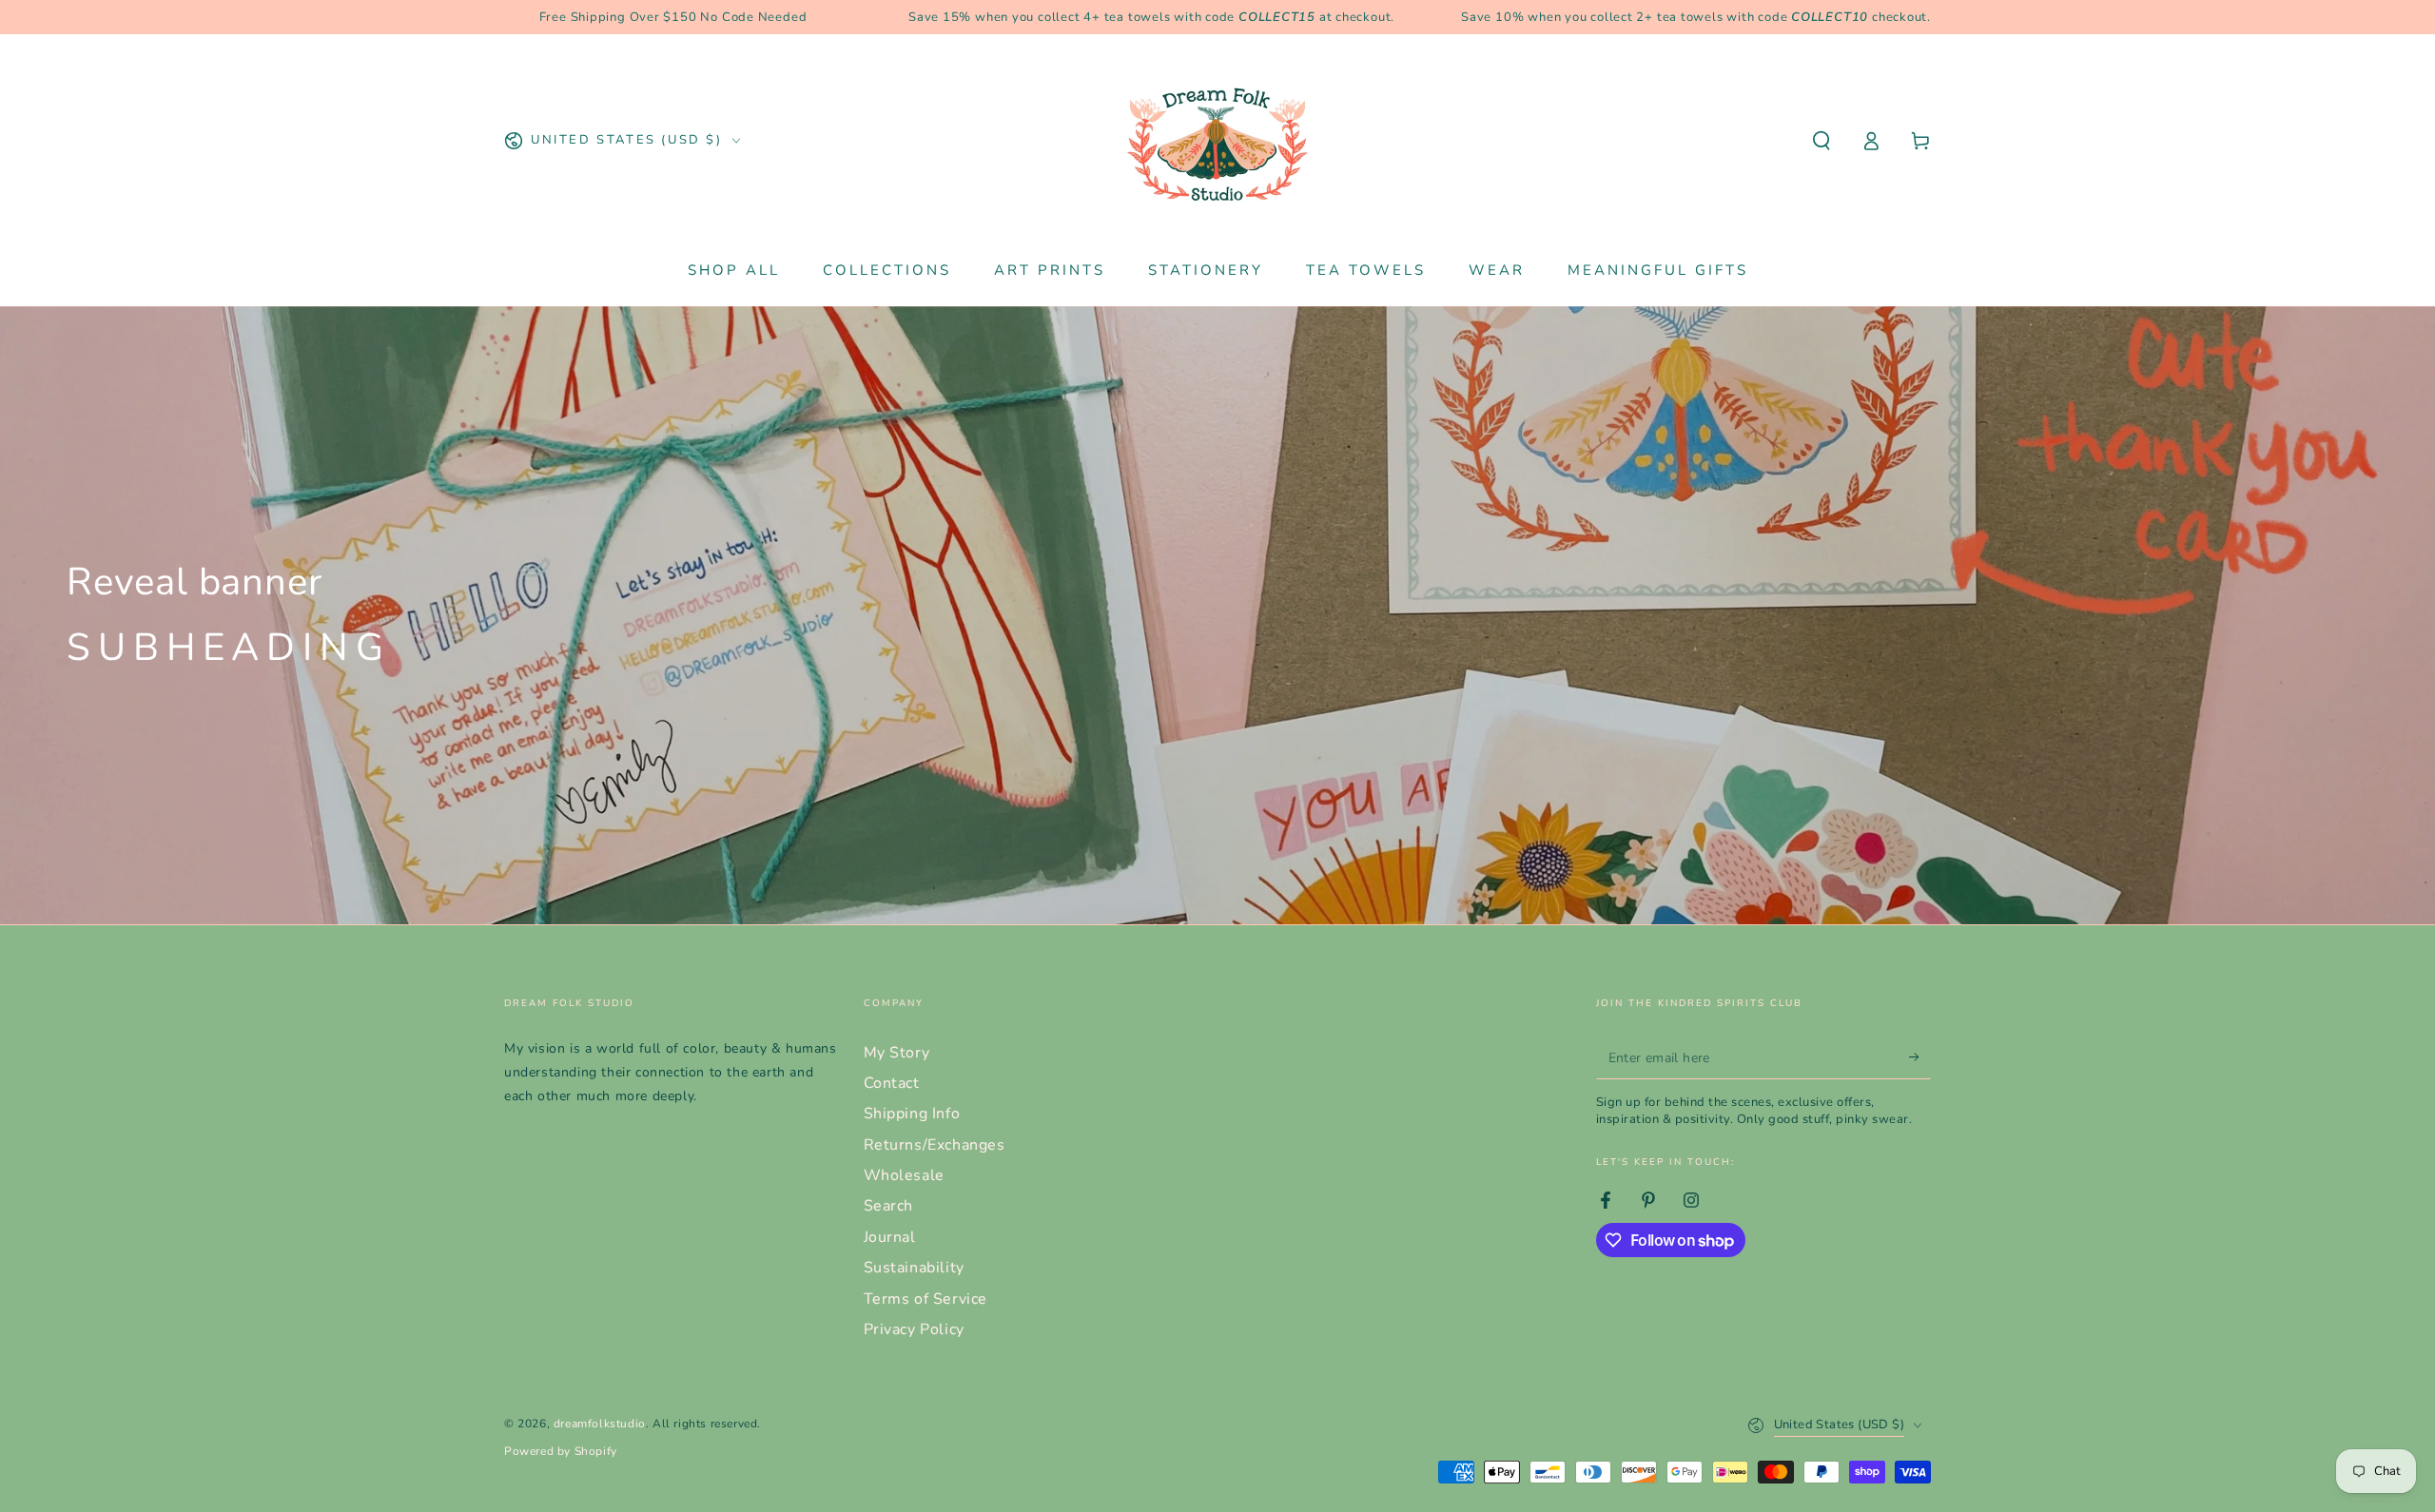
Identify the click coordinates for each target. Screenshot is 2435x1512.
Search (889, 1206)
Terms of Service (926, 1299)
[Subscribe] (1920, 1057)
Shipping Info (912, 1114)
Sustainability (914, 1268)
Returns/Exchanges (935, 1145)
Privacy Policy (914, 1329)
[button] (1821, 141)
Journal (890, 1237)
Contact (892, 1083)
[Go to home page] (1217, 141)
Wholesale (904, 1175)
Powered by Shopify (561, 1451)
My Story (897, 1053)
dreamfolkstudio (600, 1424)
